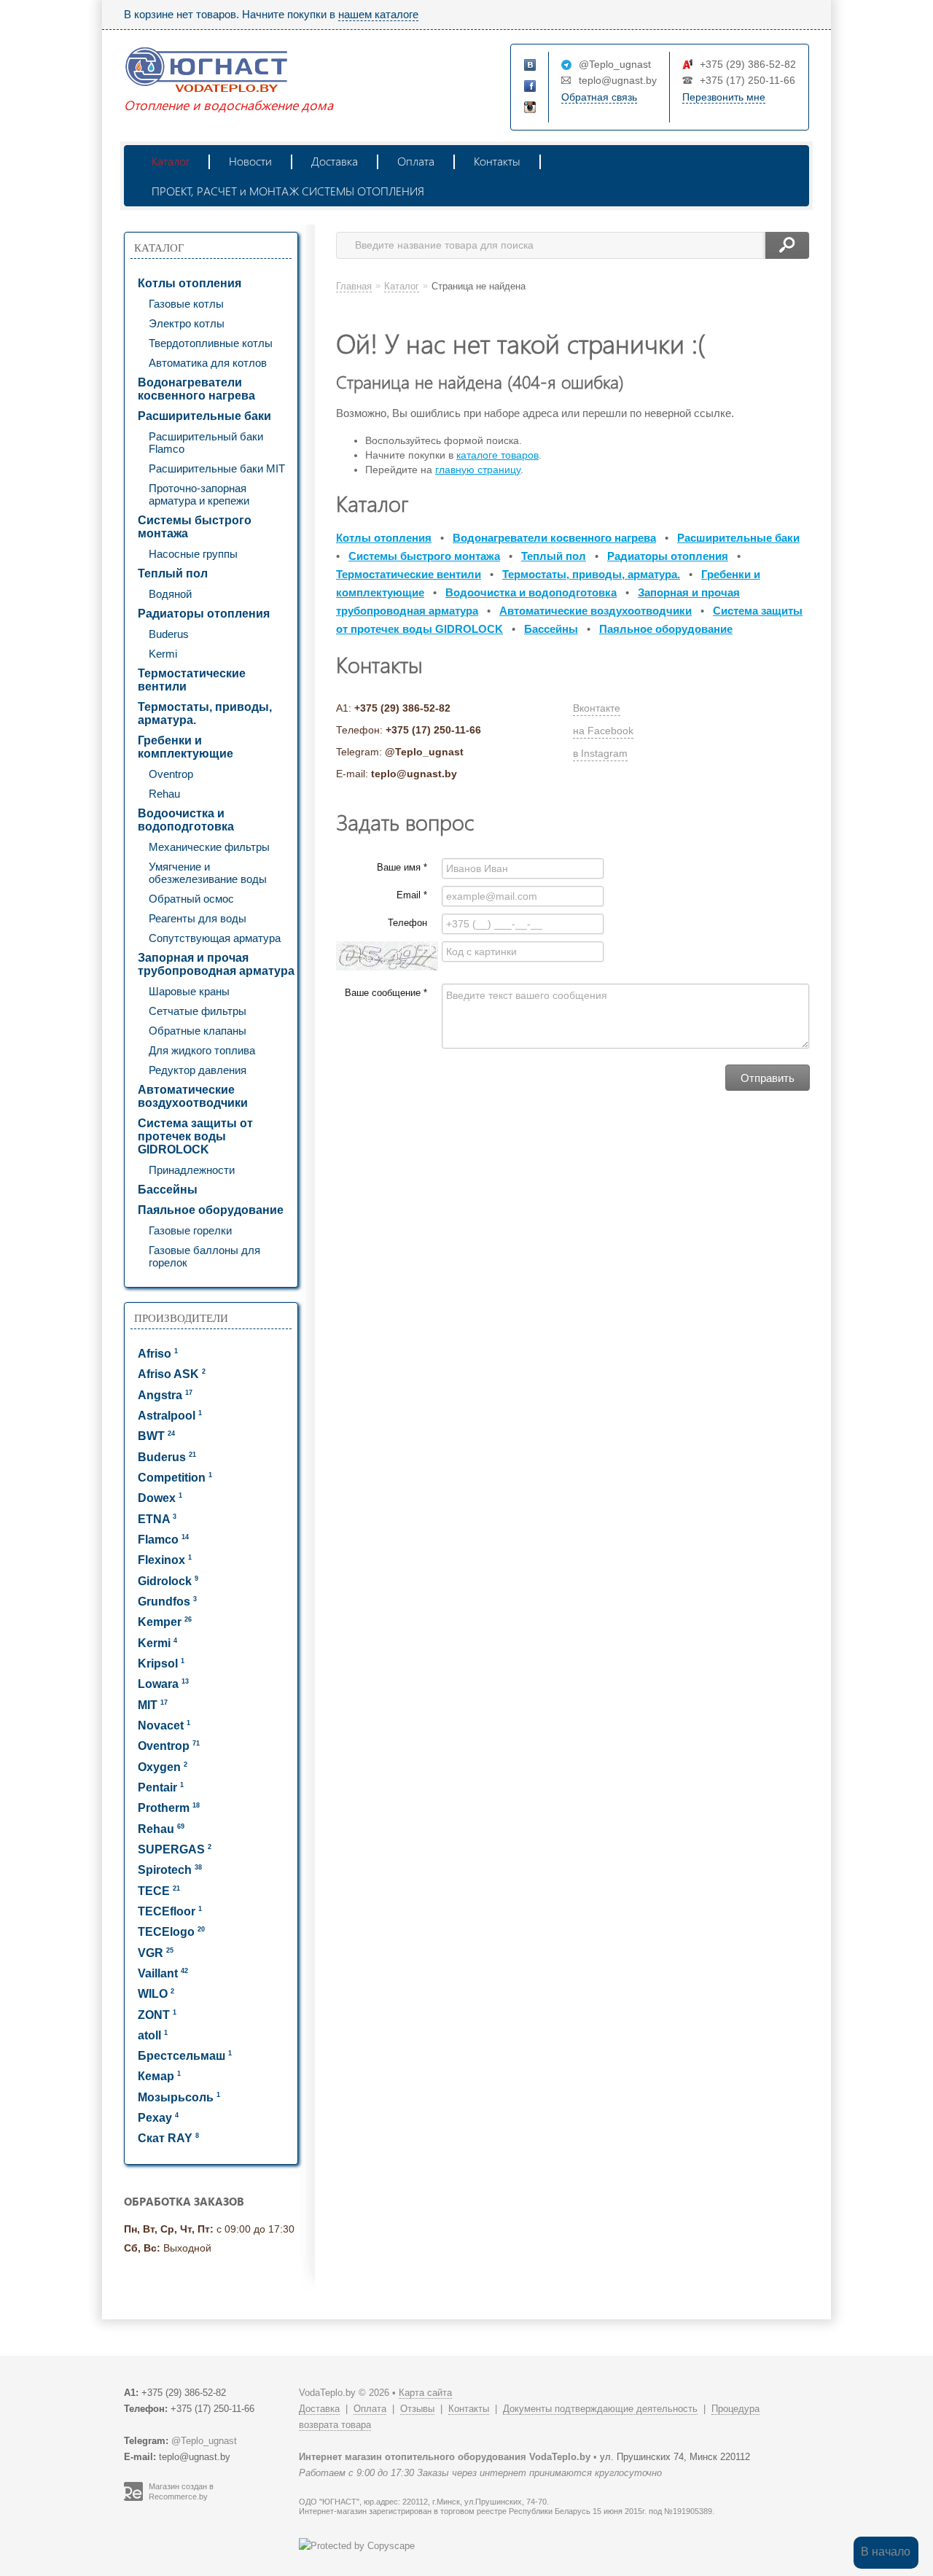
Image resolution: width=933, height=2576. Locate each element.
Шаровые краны (189, 991)
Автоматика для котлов (208, 363)
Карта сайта (425, 2393)
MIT (153, 1705)
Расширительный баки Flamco (206, 443)
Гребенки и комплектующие (186, 747)
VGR (156, 1953)
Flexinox (165, 1560)
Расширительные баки (204, 416)
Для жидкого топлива (202, 1050)
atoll (153, 2035)
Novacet (164, 1725)
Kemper (165, 1622)
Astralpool (170, 1416)
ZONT (157, 2015)
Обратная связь (599, 97)
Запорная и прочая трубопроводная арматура (216, 964)
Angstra (165, 1395)
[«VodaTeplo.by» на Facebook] (531, 87)
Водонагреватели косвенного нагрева (196, 389)
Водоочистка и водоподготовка (186, 820)
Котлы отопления (190, 283)
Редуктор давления (198, 1070)
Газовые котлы (186, 304)
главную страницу (478, 470)
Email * (412, 895)
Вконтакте (597, 708)
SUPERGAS (175, 1849)
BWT (156, 1436)
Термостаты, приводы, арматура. (205, 713)
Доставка (335, 161)
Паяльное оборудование (211, 1210)
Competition (175, 1478)
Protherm (169, 1808)
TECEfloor (170, 1911)
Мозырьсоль (179, 2097)
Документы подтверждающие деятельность (600, 2409)
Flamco (163, 1540)
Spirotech (170, 1870)
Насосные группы (193, 554)
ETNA (157, 1519)
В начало (886, 2552)
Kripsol (161, 1663)
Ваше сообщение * (386, 993)
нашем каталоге (378, 14)
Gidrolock (168, 1581)
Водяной (170, 594)
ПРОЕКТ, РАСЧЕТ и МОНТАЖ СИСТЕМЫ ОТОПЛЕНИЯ (288, 191)
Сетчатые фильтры (198, 1011)
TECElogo (171, 1932)
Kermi (163, 654)
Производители (181, 1318)
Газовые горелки (190, 1230)
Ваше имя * (402, 867)
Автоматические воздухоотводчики (193, 1096)
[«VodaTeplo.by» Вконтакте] (531, 66)
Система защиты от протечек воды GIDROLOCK (195, 1136)
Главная (354, 286)
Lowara (163, 1684)
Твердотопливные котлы (211, 343)
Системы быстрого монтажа (195, 527)
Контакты (497, 161)
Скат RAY (168, 2138)
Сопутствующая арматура (215, 938)
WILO (156, 1994)
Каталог (171, 161)
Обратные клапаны (198, 1031)
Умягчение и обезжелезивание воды (208, 873)
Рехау (158, 2118)
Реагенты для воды (198, 918)
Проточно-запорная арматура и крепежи (199, 494)
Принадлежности (192, 1170)
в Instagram (600, 753)
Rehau (164, 794)
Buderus (169, 634)
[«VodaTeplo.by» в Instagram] (531, 108)
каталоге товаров (497, 455)
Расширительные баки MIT (217, 468)
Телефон (407, 923)
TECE (159, 1891)
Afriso (158, 1354)
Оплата (416, 161)
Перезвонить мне (724, 97)
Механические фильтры (209, 847)
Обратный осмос (191, 899)
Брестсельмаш (185, 2056)
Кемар (159, 2076)
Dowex (160, 1498)
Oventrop (171, 774)
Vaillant (163, 1973)
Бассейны (168, 1190)
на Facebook (603, 731)
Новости (250, 161)
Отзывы (417, 2409)
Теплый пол (173, 573)
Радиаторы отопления (204, 614)
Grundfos (167, 1602)
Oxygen (163, 1767)
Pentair (161, 1787)
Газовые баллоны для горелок (204, 1256)
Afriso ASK (172, 1374)
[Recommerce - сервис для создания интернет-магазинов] (133, 2498)
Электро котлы (187, 323)
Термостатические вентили (192, 680)
